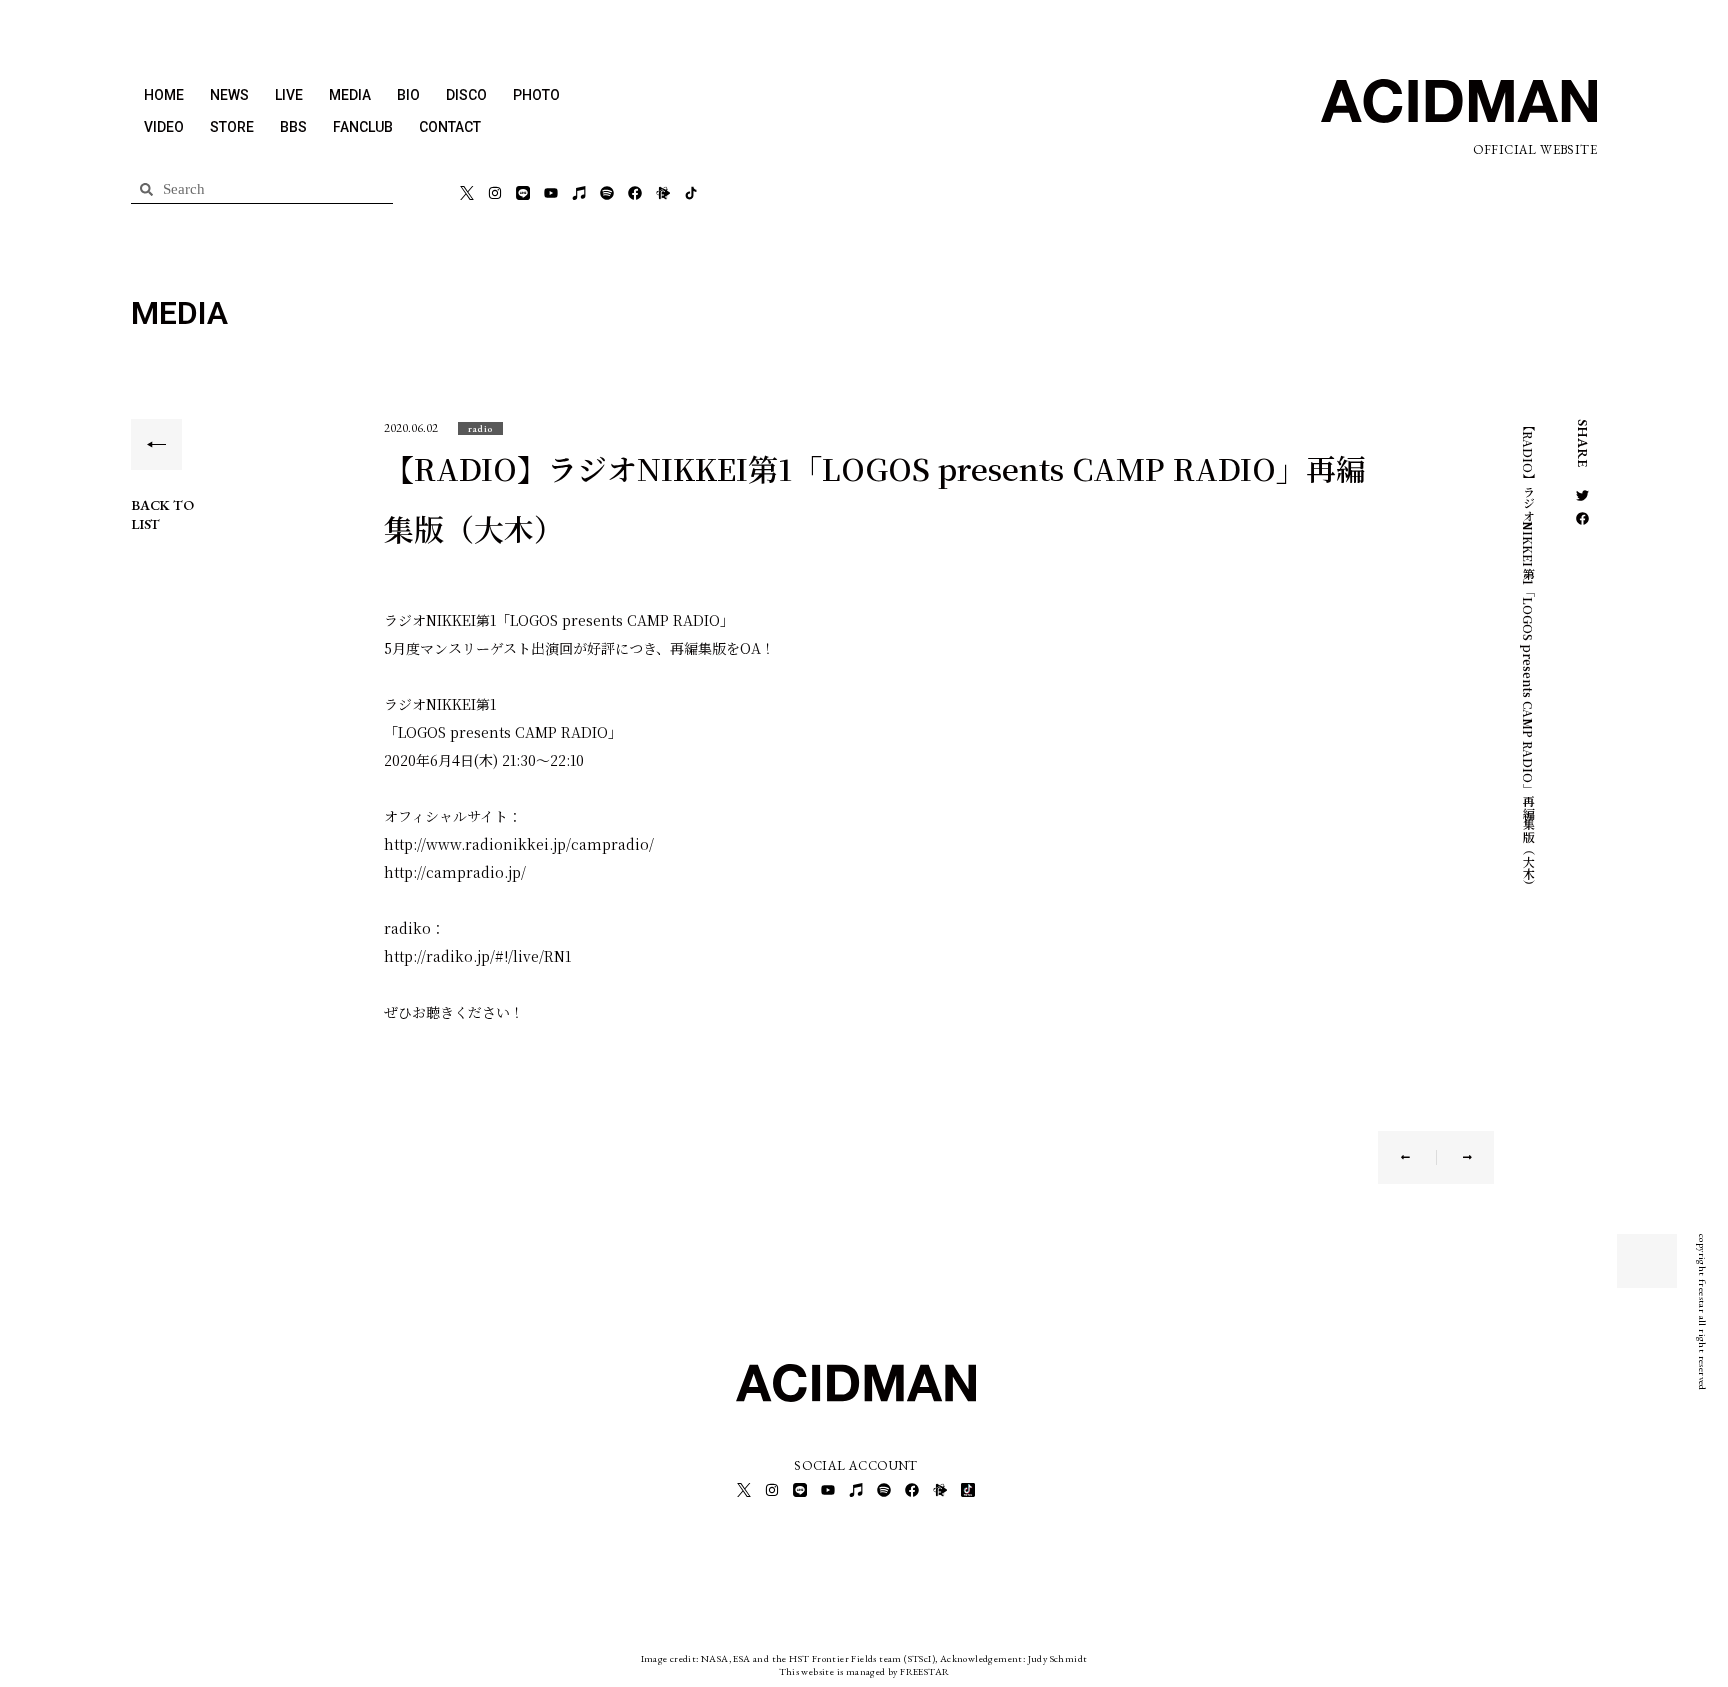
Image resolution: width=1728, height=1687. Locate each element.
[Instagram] (495, 193)
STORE (232, 127)
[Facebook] (635, 193)
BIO (408, 95)
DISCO (466, 95)
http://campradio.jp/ (455, 872)
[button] (480, 428)
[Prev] (1418, 1157)
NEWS (229, 95)
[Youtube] (551, 193)
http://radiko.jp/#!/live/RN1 (477, 956)
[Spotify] (607, 193)
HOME (164, 95)
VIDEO (164, 127)
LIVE (289, 95)
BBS (293, 127)
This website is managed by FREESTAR (864, 1671)
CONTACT (450, 127)
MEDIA (350, 95)
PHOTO (536, 95)
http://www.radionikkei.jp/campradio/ (519, 844)
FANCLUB (363, 127)
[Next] (1454, 1157)
